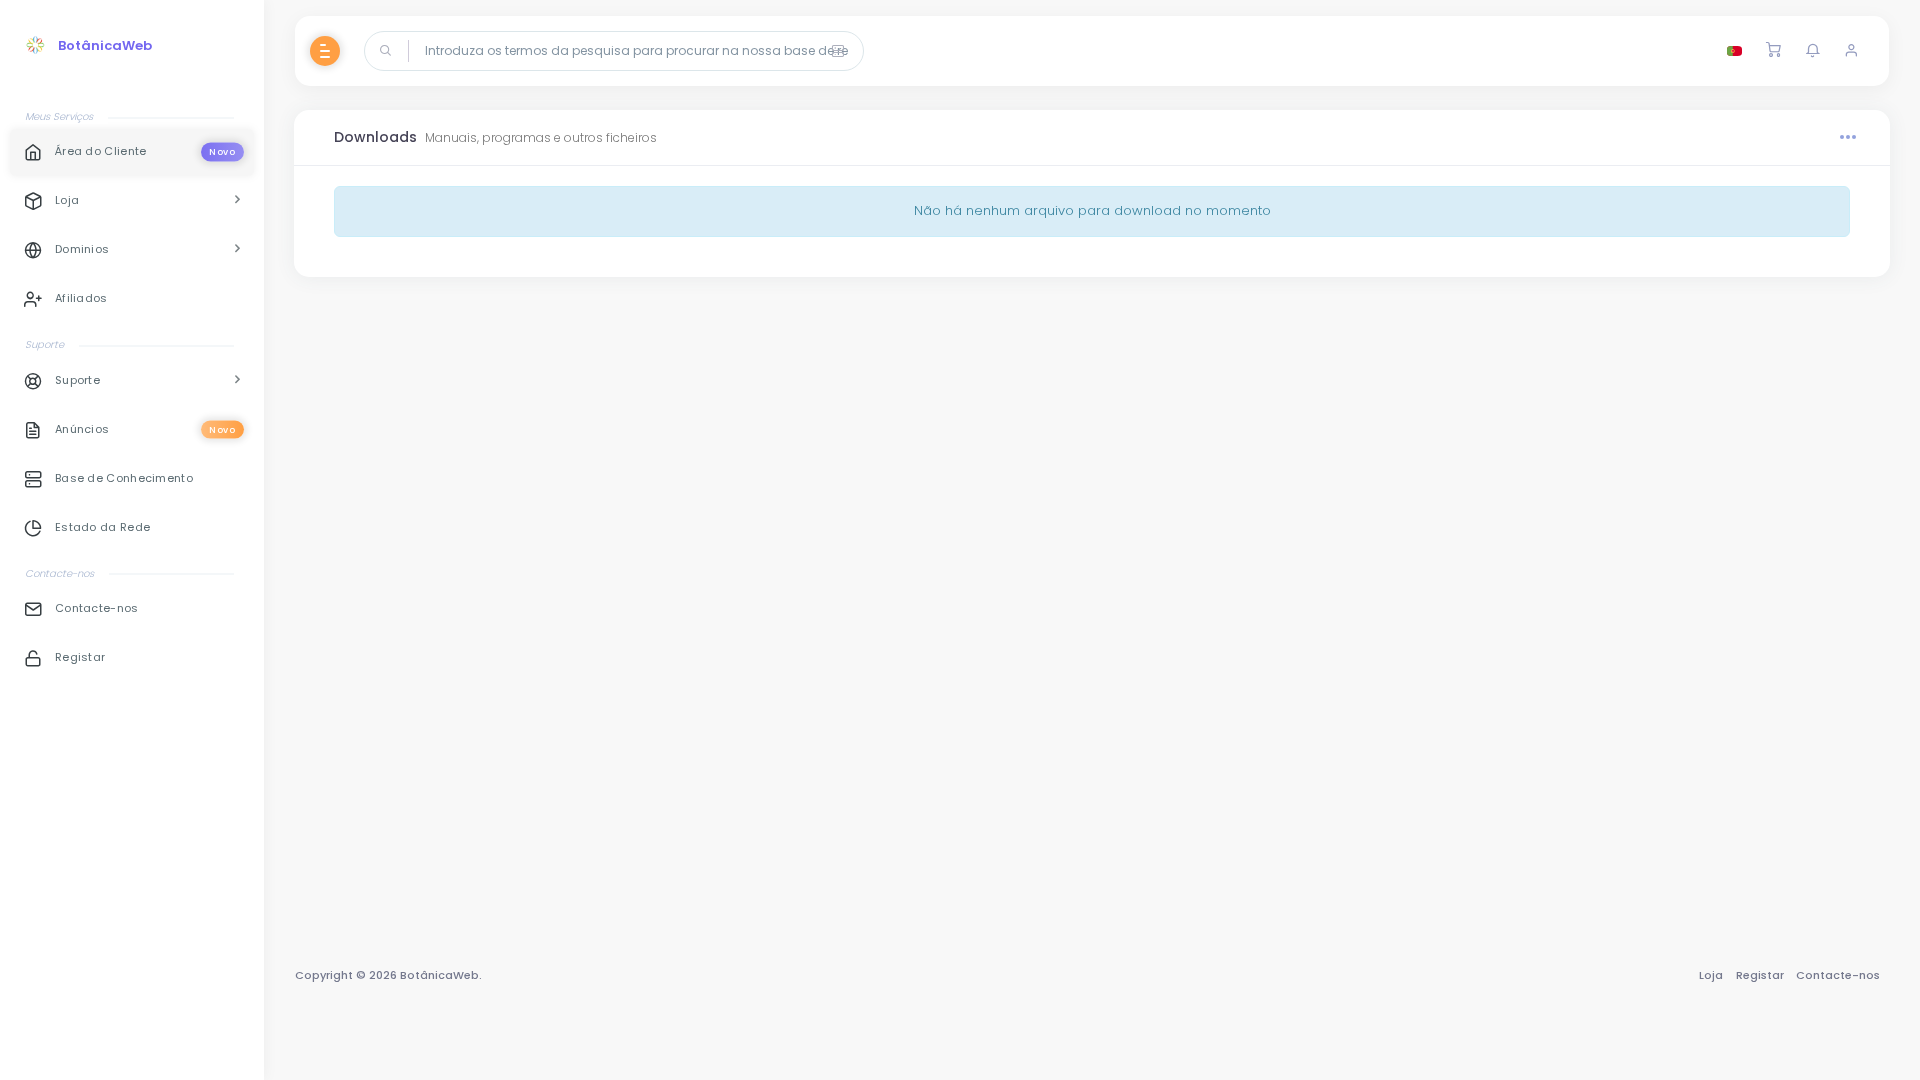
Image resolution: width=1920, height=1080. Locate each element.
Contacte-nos (1838, 975)
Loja (1711, 975)
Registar (1760, 975)
